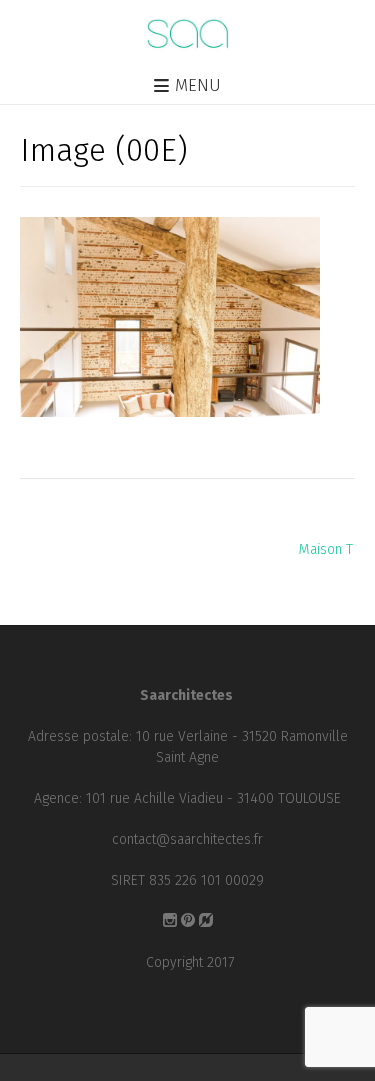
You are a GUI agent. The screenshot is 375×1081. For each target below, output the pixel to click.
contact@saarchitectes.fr (187, 839)
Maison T (326, 549)
